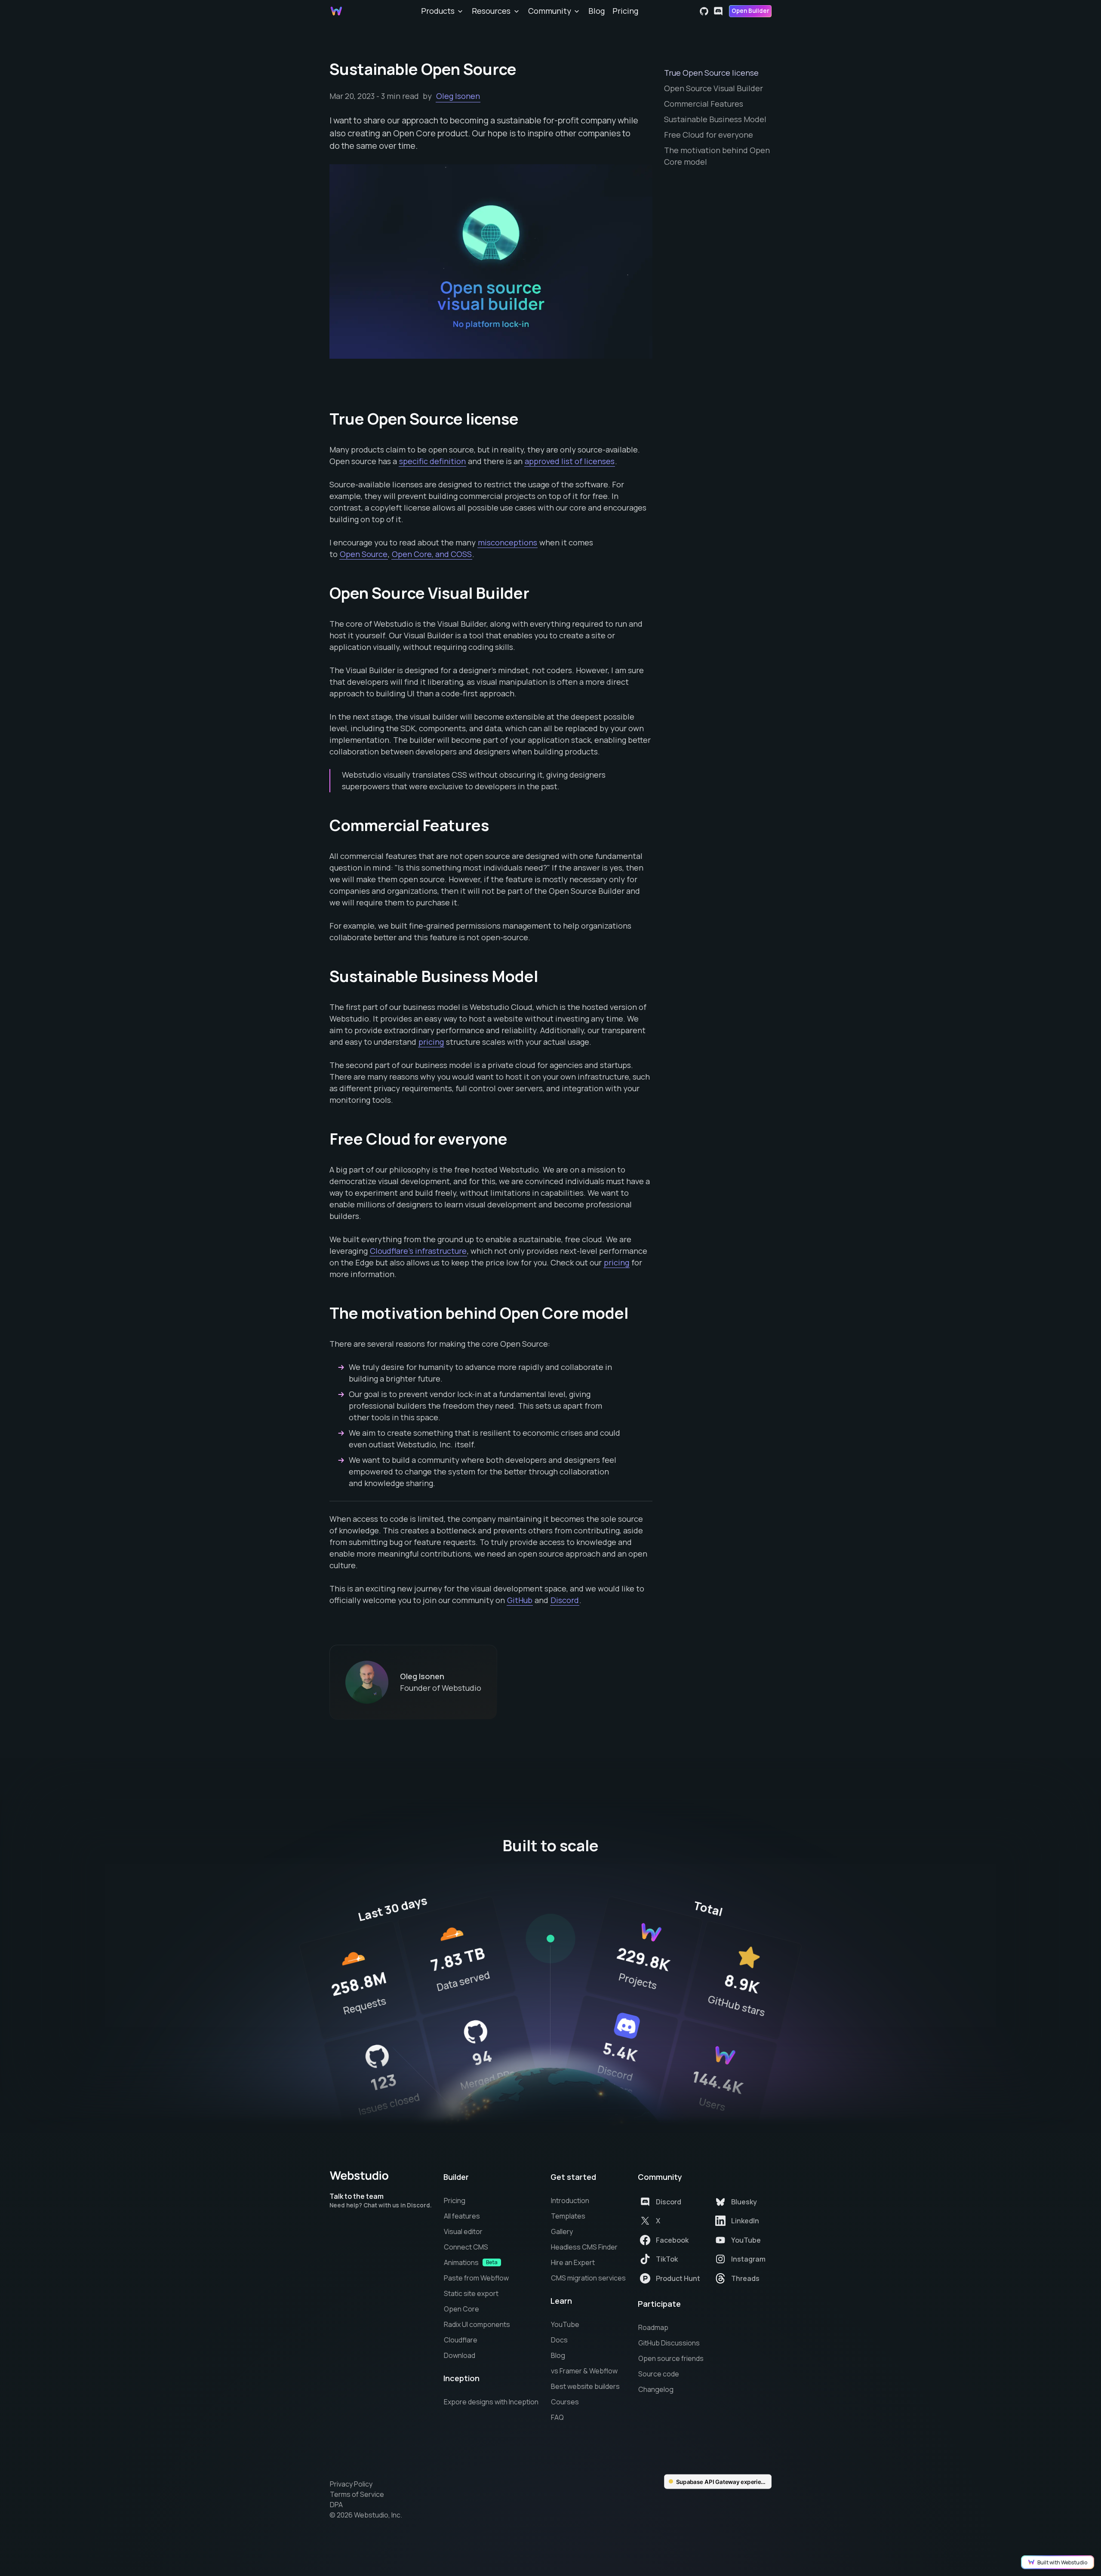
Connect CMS (466, 2247)
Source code (659, 2374)
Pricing (625, 11)
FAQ (557, 2417)
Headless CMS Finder (584, 2247)
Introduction (570, 2201)
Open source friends (671, 2358)
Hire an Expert (573, 2262)
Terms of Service (357, 2494)
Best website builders (585, 2386)
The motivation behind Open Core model (718, 156)
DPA (336, 2505)
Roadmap (653, 2327)
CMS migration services (588, 2278)
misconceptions (507, 542)
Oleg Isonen (458, 96)
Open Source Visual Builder (713, 88)
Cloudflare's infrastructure (418, 1251)
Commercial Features (704, 104)
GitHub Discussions (669, 2343)
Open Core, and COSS (432, 554)
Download (460, 2355)
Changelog (656, 2389)
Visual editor (463, 2231)
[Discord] (718, 11)
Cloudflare (461, 2340)
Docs (559, 2340)
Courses (565, 2402)
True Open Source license (711, 73)
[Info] (550, 1939)
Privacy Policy (351, 2484)
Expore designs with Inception (491, 2402)
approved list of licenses (570, 461)
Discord (565, 1600)
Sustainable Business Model (715, 119)
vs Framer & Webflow (584, 2371)
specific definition (432, 461)
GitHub (520, 1600)
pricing (431, 1042)
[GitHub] (704, 11)
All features (462, 2216)
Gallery (562, 2231)
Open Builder (750, 11)
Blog (597, 11)
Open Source (364, 554)
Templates (568, 2216)
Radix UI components (477, 2324)
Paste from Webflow (476, 2278)
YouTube (565, 2324)
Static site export (471, 2293)
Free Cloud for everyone (709, 135)
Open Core (461, 2309)
